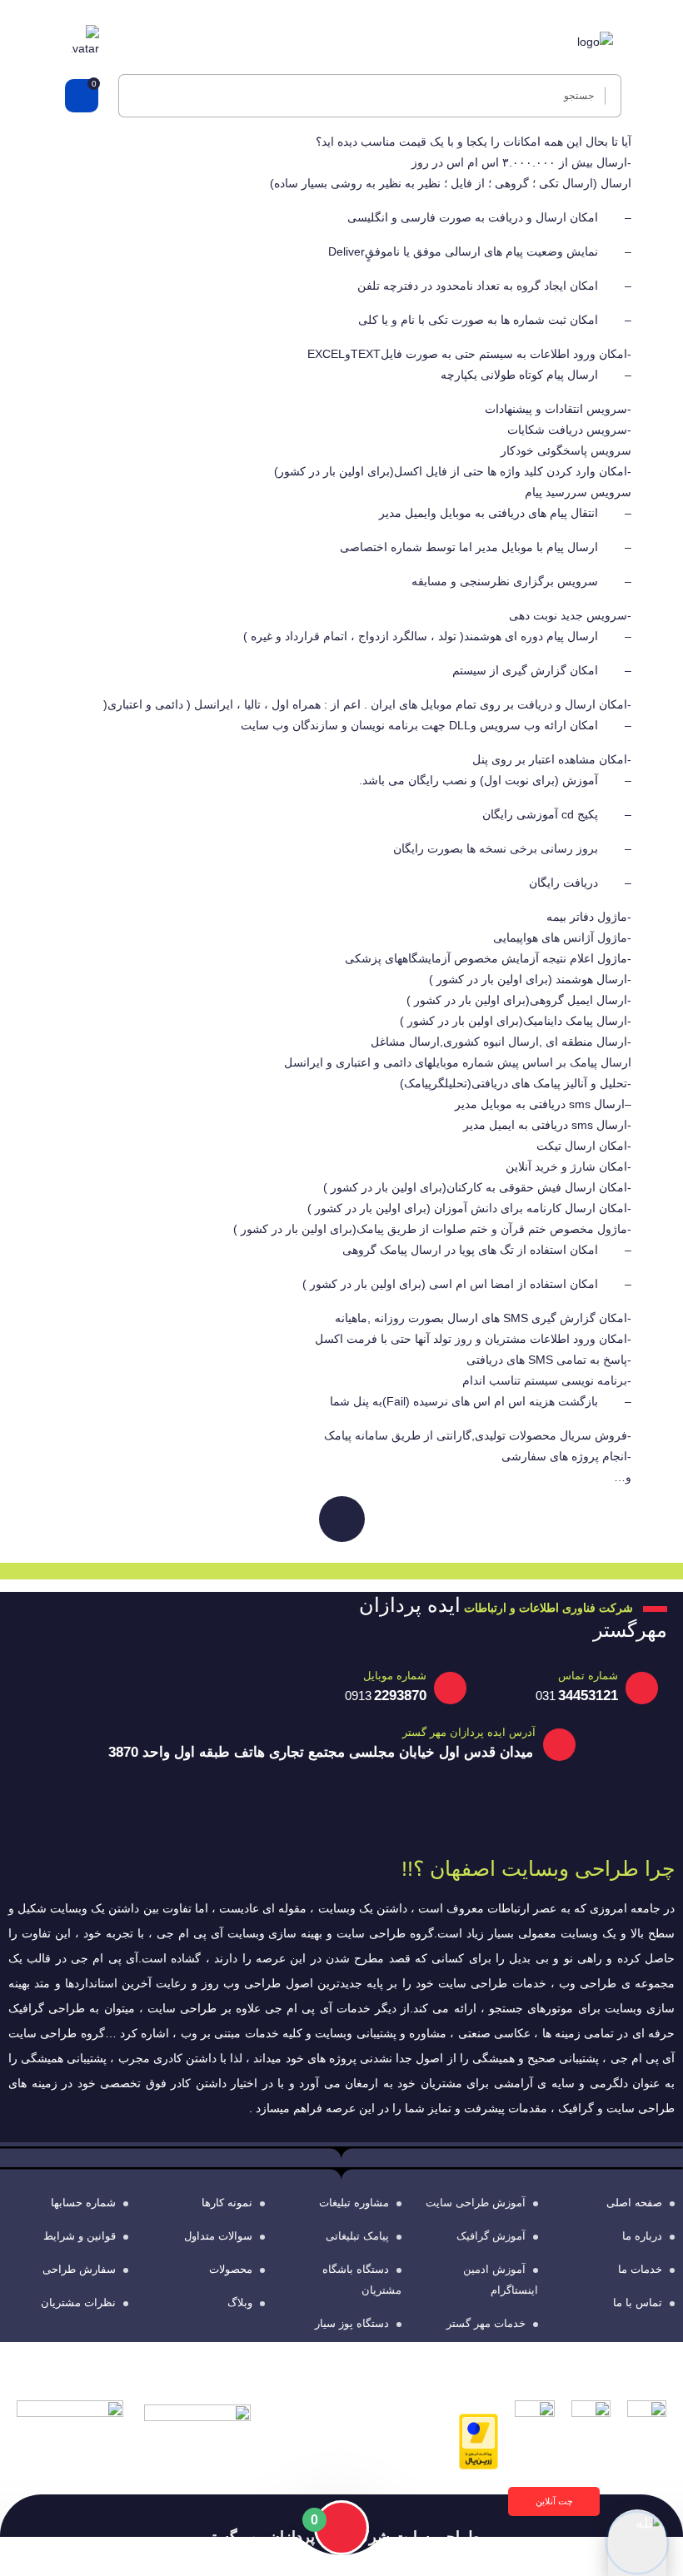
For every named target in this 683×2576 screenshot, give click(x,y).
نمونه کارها (227, 2203)
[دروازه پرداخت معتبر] (479, 2440)
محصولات (231, 2269)
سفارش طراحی (79, 2269)
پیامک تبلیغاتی (357, 2236)
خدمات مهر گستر (486, 2323)
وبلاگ (240, 2302)
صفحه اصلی (634, 2203)
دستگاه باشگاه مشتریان (362, 2280)
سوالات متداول (218, 2236)
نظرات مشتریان (78, 2302)
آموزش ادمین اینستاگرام (501, 2280)
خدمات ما (640, 2269)
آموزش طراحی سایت (476, 2203)
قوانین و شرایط (80, 2236)
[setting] (608, 96)
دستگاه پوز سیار (352, 2323)
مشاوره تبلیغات (354, 2203)
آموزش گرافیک (491, 2236)
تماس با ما (638, 2302)
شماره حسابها (83, 2203)
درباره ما (642, 2236)
